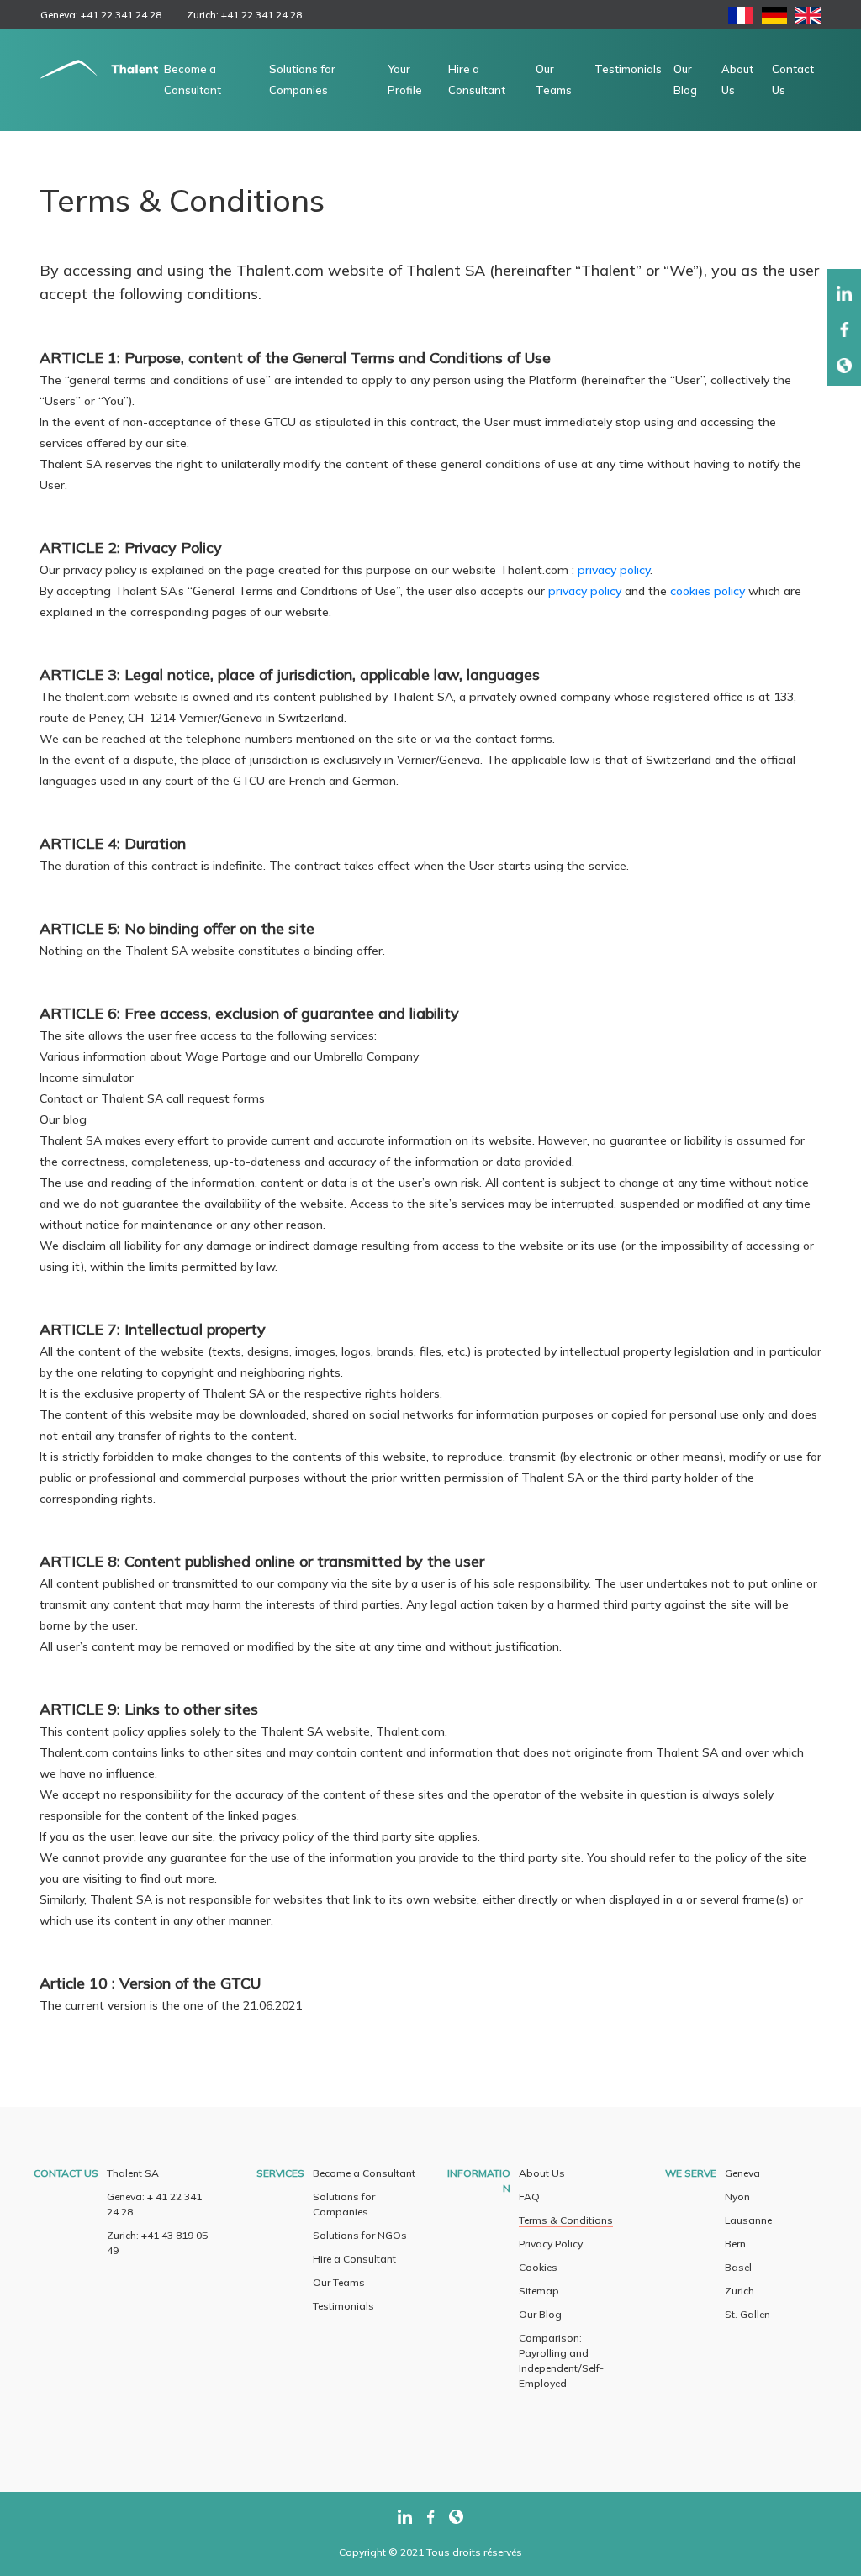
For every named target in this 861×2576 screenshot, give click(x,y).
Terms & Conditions (566, 2220)
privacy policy (614, 570)
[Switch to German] (774, 19)
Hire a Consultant (477, 79)
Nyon (737, 2197)
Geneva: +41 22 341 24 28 (101, 15)
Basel (738, 2267)
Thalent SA (133, 2173)
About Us (737, 79)
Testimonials (628, 69)
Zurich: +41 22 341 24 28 (244, 15)
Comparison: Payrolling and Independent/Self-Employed (561, 2360)
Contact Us (793, 79)
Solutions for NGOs (360, 2235)
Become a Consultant (193, 79)
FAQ (529, 2197)
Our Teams (554, 79)
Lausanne (748, 2220)
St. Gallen (747, 2314)
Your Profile (405, 79)
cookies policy (708, 591)
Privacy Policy (551, 2244)
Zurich (740, 2291)
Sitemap (539, 2291)
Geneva (742, 2173)
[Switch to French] (741, 19)
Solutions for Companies (302, 79)
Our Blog (685, 79)
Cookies (538, 2267)
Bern (735, 2244)
